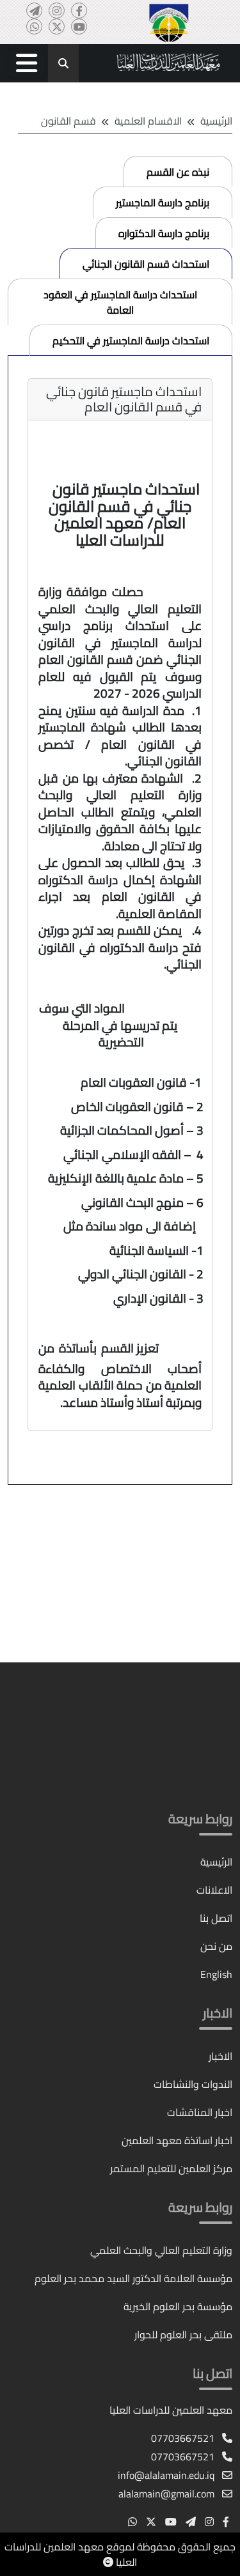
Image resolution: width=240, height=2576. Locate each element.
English (216, 1974)
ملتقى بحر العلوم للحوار (183, 2334)
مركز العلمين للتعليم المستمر (171, 2168)
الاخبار (220, 2056)
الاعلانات (214, 1890)
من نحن (216, 1946)
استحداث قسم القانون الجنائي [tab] (146, 264)
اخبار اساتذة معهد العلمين (177, 2140)
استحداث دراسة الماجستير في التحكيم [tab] (131, 341)
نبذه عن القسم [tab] (178, 172)
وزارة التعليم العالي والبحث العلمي (161, 2250)
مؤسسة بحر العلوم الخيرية (178, 2306)
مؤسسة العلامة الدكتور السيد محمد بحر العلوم (133, 2278)
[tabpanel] (120, 921)
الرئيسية (216, 121)
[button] (27, 63)
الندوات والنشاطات (193, 2084)
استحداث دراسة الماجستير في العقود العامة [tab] (120, 302)
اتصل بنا (216, 1918)
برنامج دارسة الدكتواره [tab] (164, 233)
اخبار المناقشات (200, 2112)
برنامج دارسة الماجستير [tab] (163, 203)
